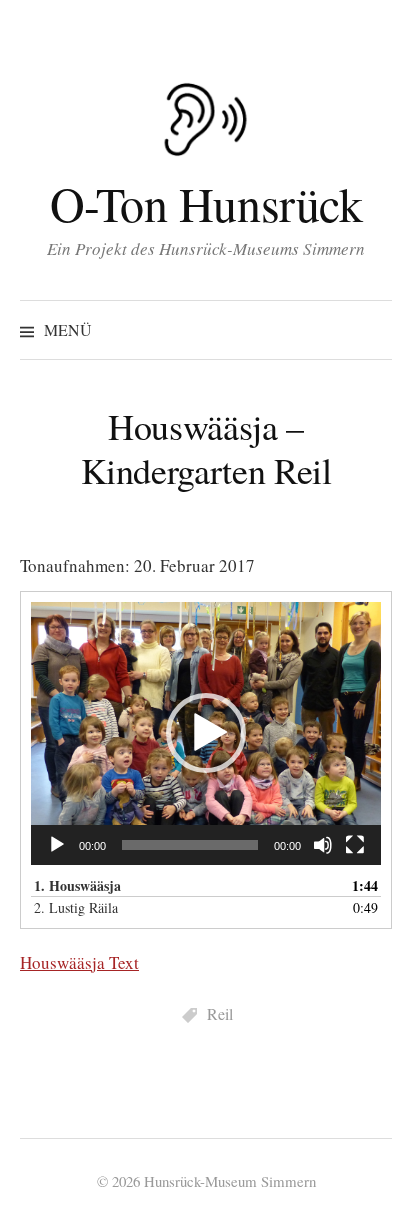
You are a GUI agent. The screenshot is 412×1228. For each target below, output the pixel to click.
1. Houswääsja (77, 885)
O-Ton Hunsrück (206, 203)
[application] (206, 733)
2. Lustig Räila (76, 907)
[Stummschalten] (323, 845)
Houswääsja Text (79, 962)
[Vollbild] (355, 845)
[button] (206, 733)
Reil (220, 1013)
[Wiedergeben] (57, 845)
